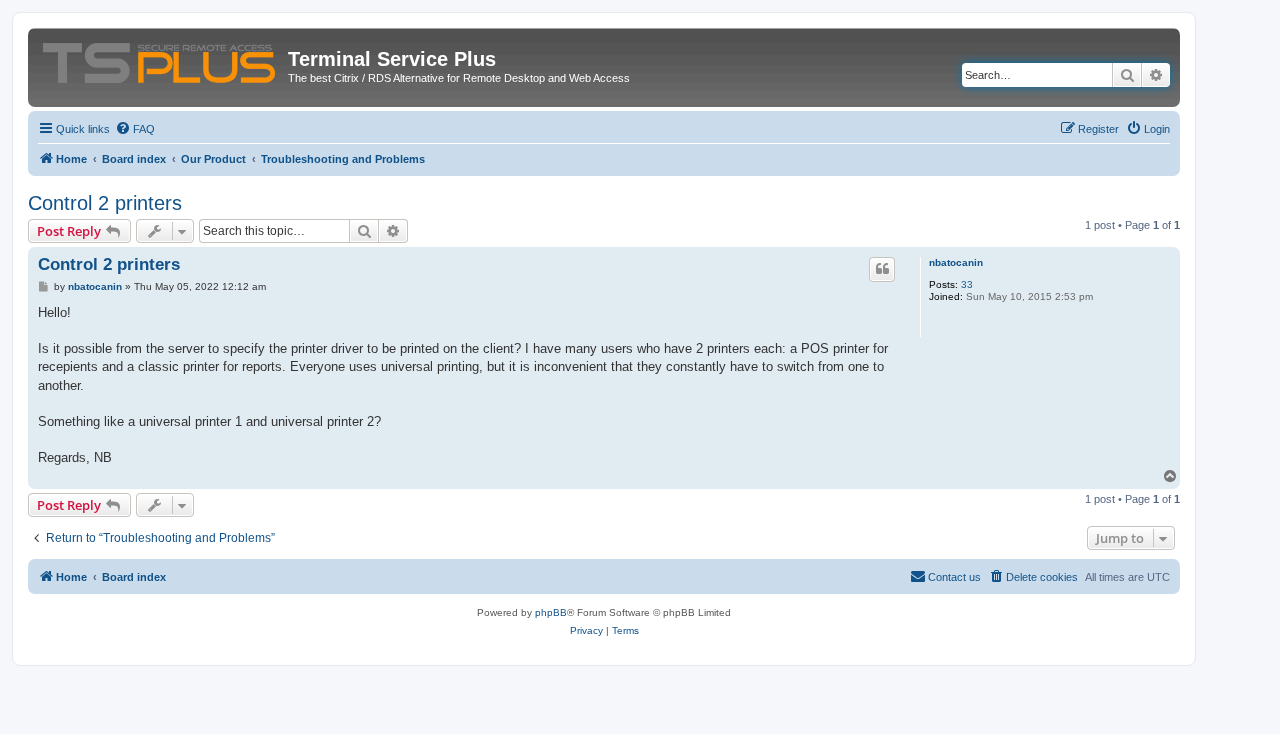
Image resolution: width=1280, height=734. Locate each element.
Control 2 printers (105, 203)
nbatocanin (956, 262)
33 (967, 284)
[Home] (160, 59)
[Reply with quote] (882, 269)
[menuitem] (135, 129)
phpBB (551, 612)
